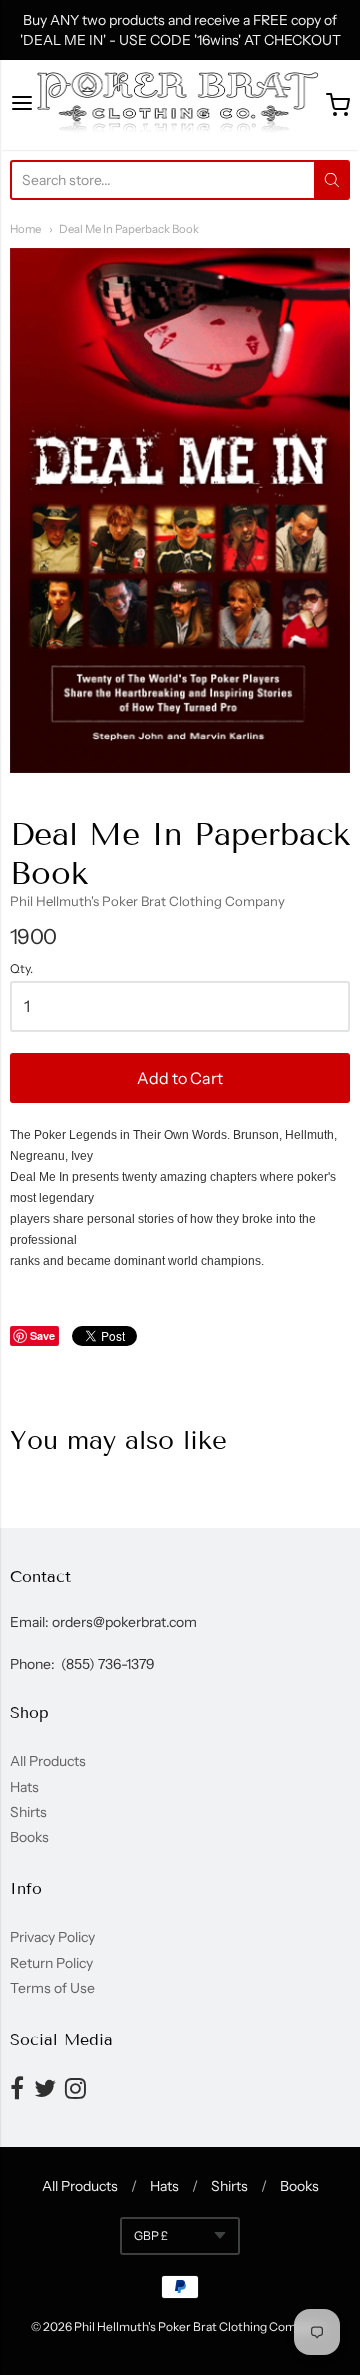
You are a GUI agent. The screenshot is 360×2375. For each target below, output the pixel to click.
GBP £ (151, 2235)
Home (25, 229)
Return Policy (51, 1963)
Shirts (28, 1812)
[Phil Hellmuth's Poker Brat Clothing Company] (180, 105)
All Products (48, 1761)
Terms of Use (52, 1988)
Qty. (21, 969)
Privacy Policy (52, 1937)
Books (29, 1837)
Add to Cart (180, 1078)
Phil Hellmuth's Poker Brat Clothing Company (147, 901)
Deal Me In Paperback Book (129, 229)
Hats (24, 1787)
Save (42, 1335)
